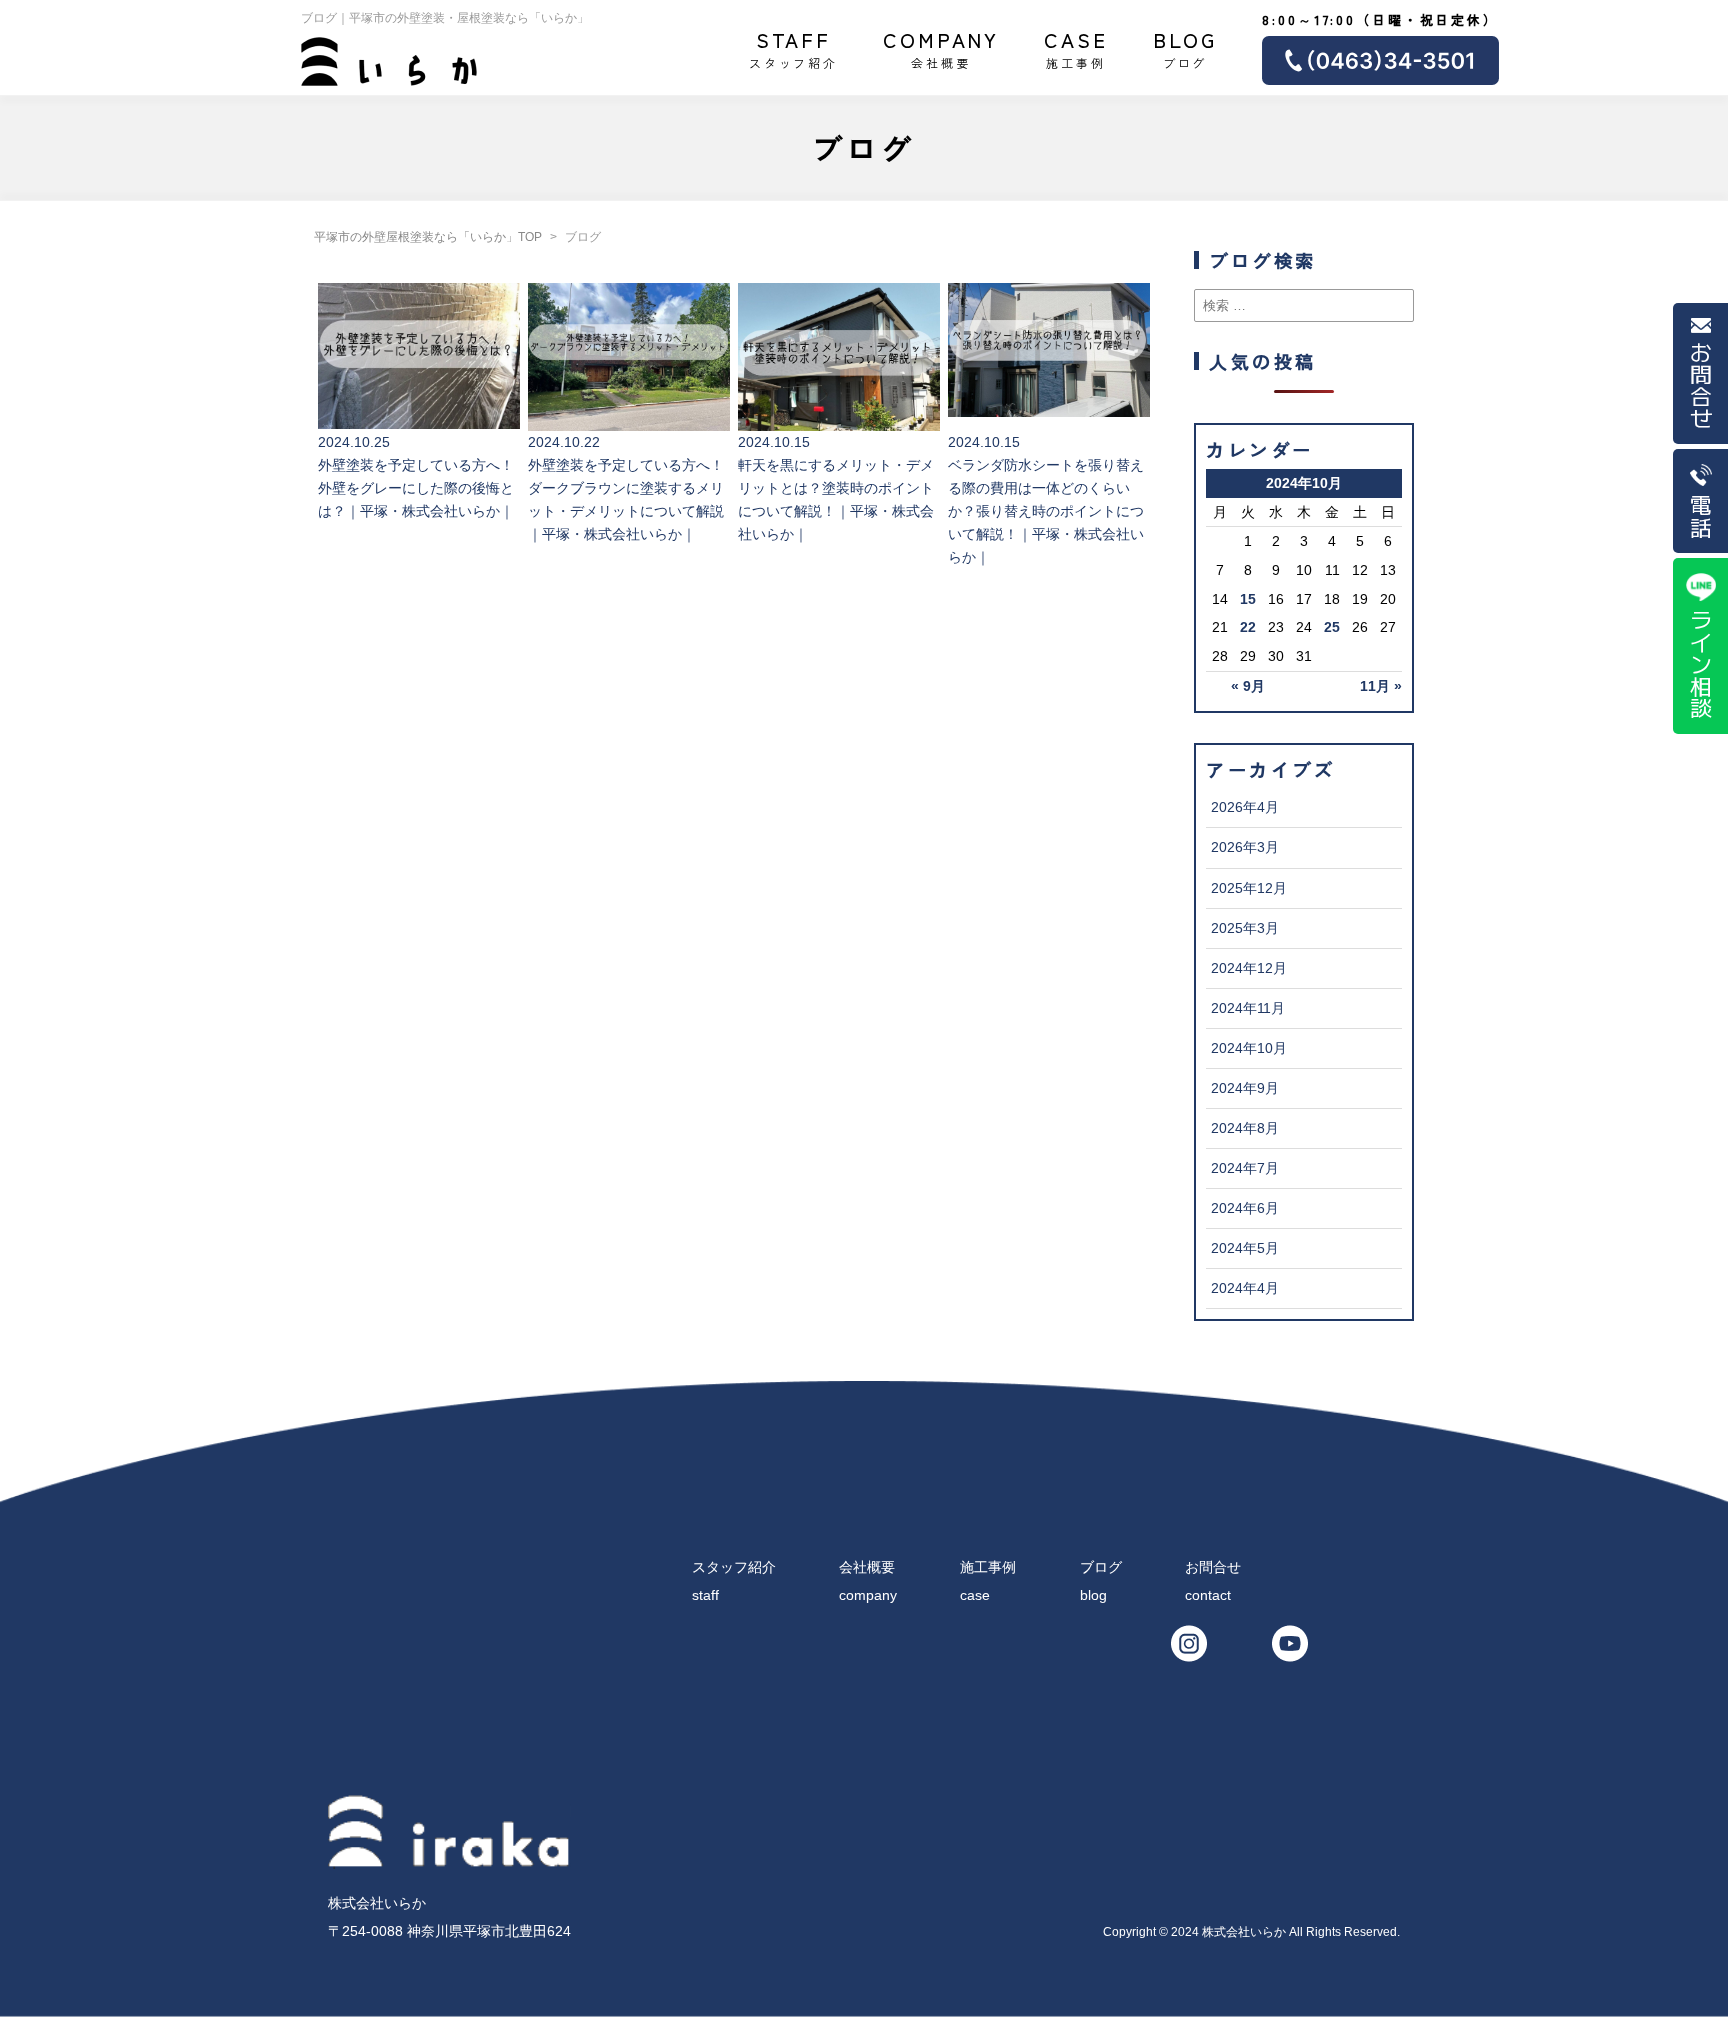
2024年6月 (1245, 1208)
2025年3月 (1245, 928)
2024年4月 (1245, 1288)
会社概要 (941, 48)
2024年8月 (1245, 1128)
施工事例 (1076, 48)
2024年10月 (1249, 1048)
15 (1248, 599)
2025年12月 (1249, 888)
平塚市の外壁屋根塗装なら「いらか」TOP (428, 237)
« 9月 (1248, 686)
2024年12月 (1249, 968)
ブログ (1185, 48)
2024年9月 (1245, 1088)
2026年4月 (1245, 807)
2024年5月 (1245, 1248)
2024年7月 (1245, 1168)
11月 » (1381, 686)
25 (1332, 627)
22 (1248, 627)
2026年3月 (1245, 847)
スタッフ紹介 (793, 48)
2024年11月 (1248, 1008)
